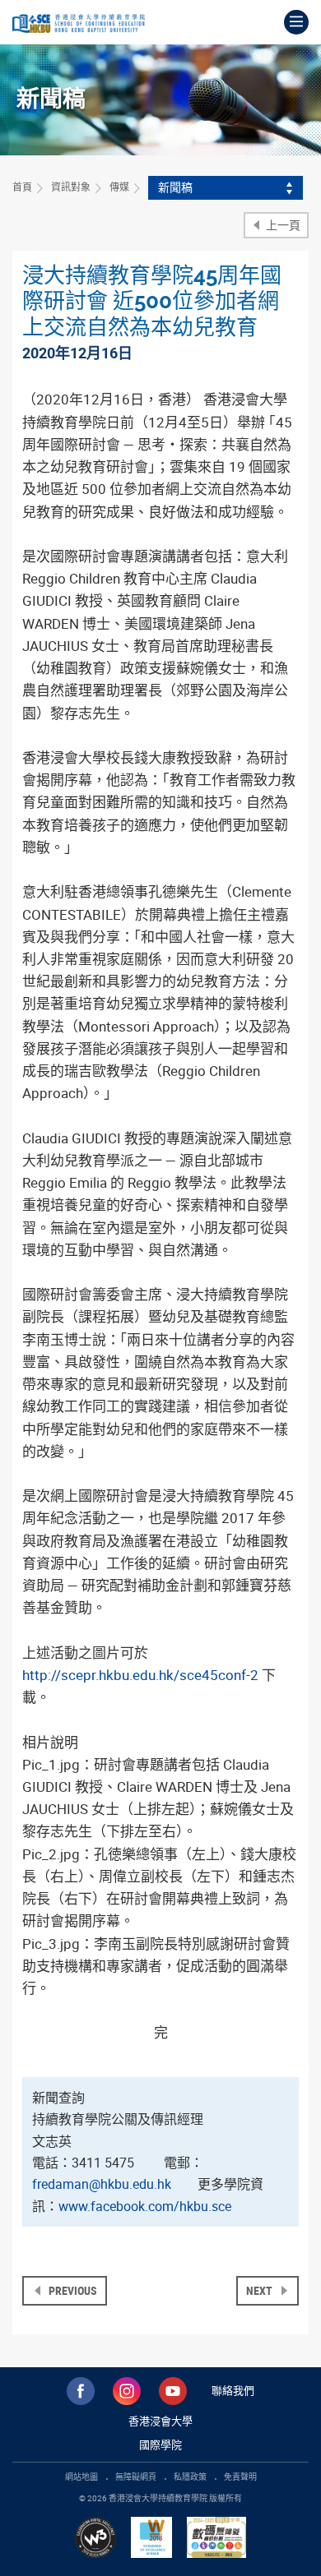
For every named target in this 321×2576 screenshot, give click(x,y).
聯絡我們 (233, 2390)
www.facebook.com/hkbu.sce (145, 2206)
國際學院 (160, 2444)
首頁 (22, 187)
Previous (72, 2290)
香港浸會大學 (160, 2421)
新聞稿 (175, 187)
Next (261, 2290)
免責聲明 (240, 2477)
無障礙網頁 (136, 2477)
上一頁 (282, 225)
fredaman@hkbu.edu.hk (102, 2184)
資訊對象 (71, 187)
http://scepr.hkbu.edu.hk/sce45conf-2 (140, 1675)
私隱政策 (190, 2477)
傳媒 (119, 187)
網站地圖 (81, 2477)
